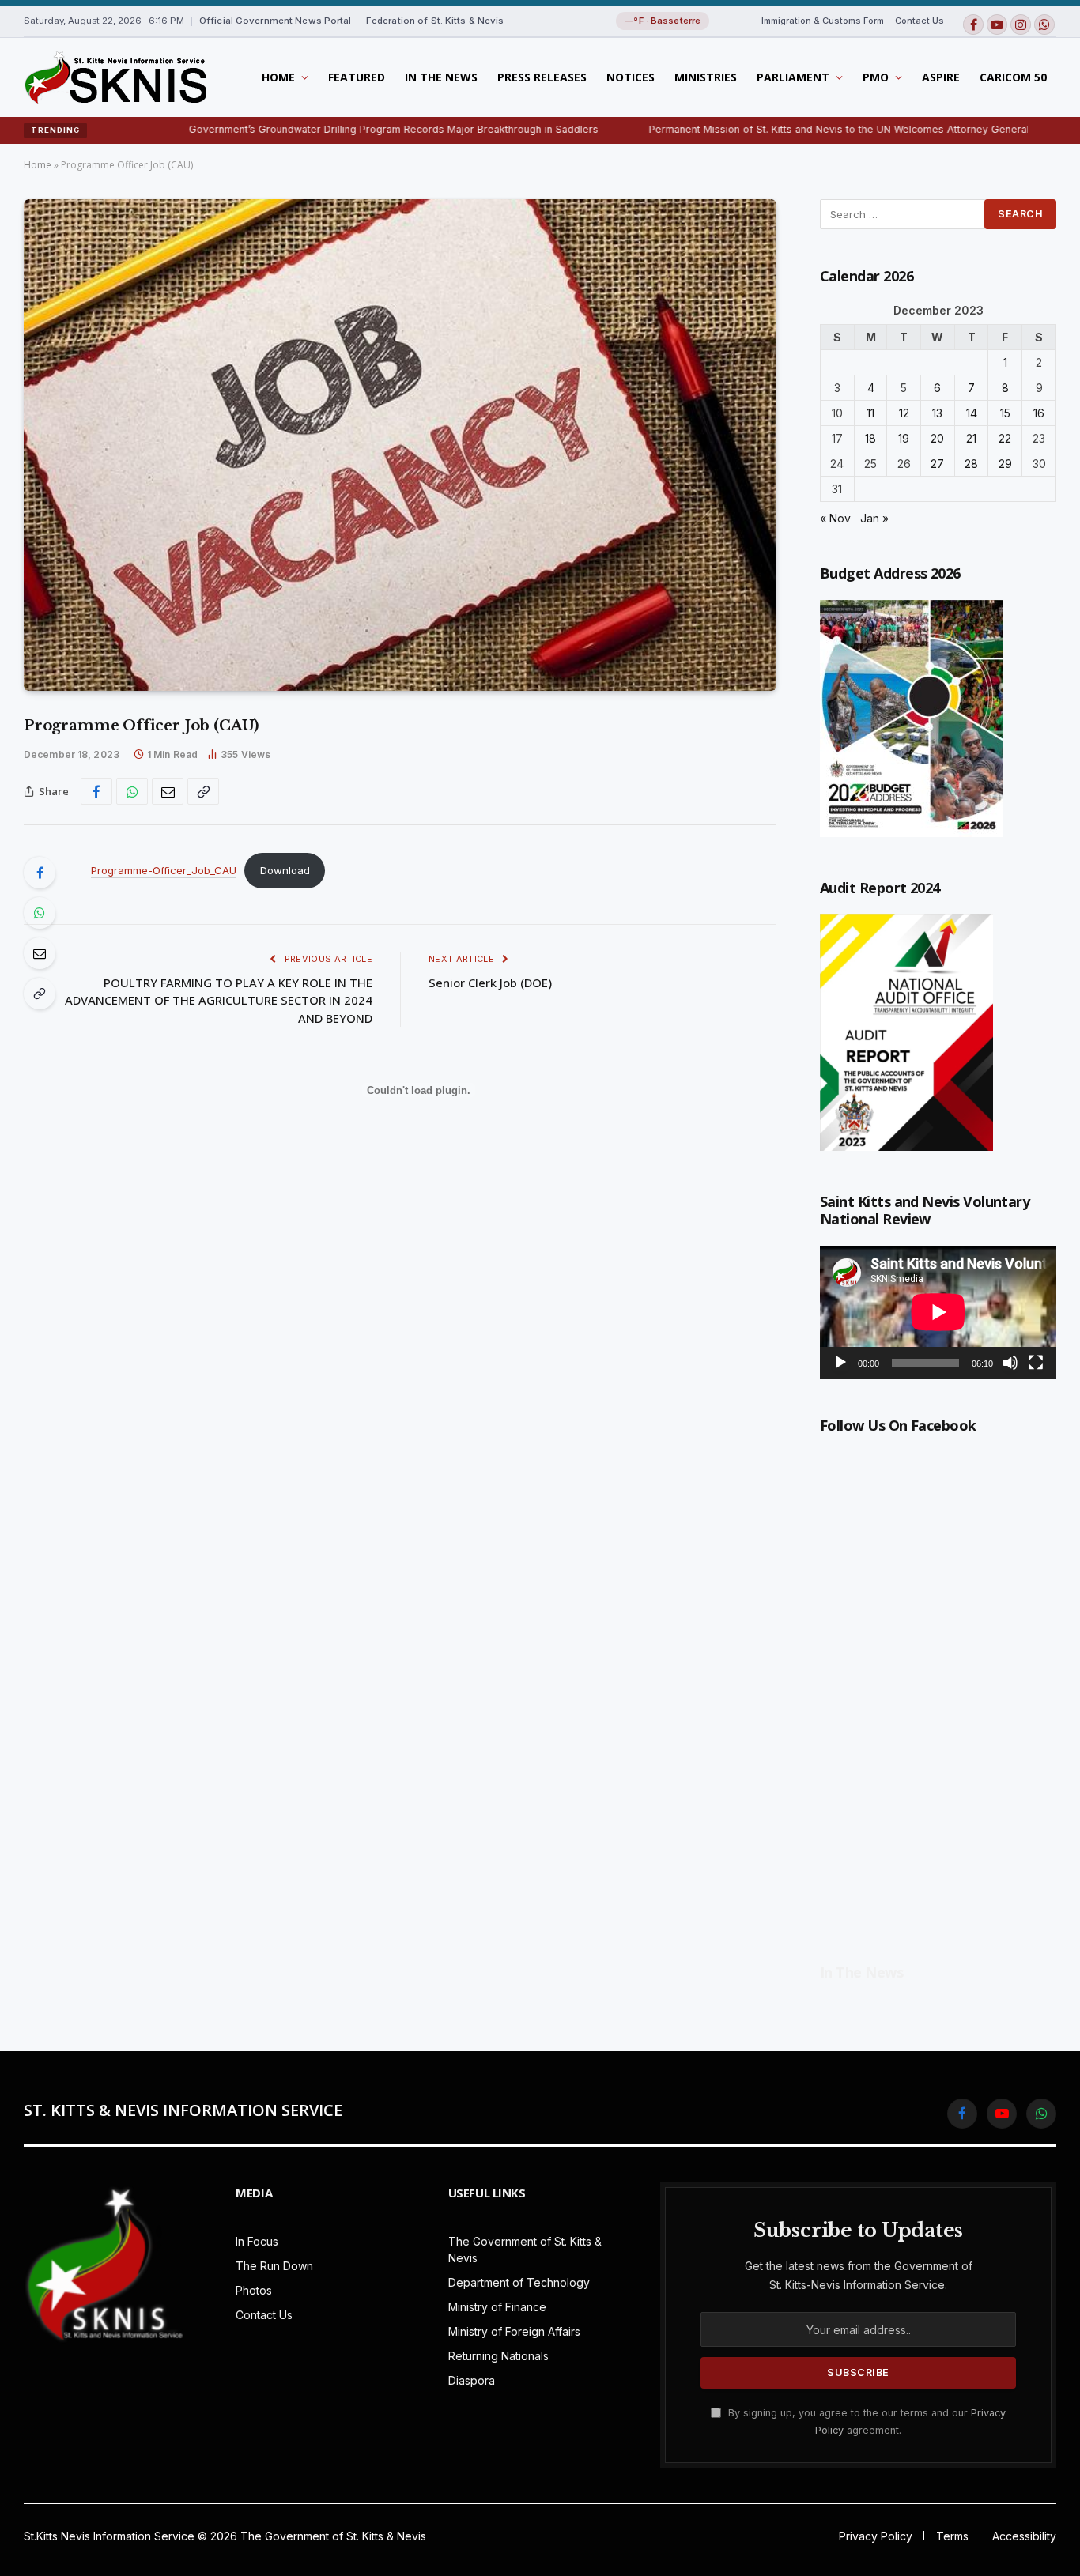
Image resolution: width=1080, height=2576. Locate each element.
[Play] (840, 1363)
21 (971, 438)
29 (1005, 464)
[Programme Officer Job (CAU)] (400, 445)
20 (937, 438)
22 (1005, 438)
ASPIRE (941, 77)
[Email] (40, 953)
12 (904, 413)
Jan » (874, 518)
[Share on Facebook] (96, 791)
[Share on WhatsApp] (132, 791)
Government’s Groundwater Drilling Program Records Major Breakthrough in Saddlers (312, 129)
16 (1039, 413)
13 (937, 413)
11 (870, 413)
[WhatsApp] (40, 913)
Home (278, 77)
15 (1005, 413)
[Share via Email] (168, 791)
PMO (876, 77)
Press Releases (542, 77)
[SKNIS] (115, 77)
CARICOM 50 (1013, 77)
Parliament (793, 77)
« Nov (835, 518)
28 (971, 464)
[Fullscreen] (1036, 1363)
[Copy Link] (203, 791)
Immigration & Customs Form (823, 21)
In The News (441, 77)
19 (904, 438)
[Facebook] (40, 873)
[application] (938, 1312)
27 (937, 464)
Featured (357, 77)
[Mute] (1010, 1363)
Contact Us (920, 21)
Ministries (706, 77)
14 (972, 413)
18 (870, 438)
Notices (631, 77)
